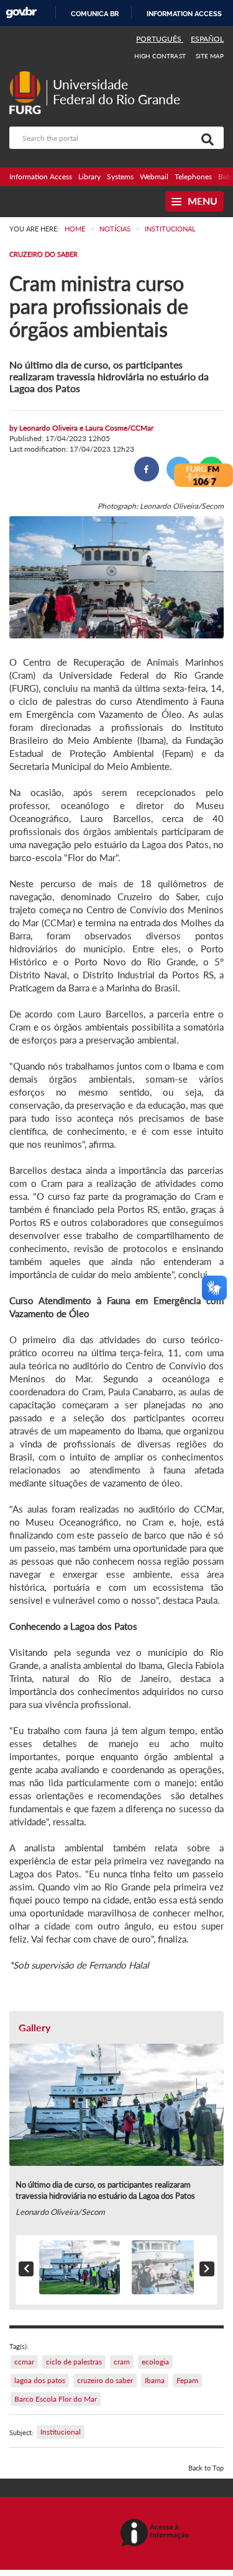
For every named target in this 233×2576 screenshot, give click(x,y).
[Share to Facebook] (147, 469)
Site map (210, 56)
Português (160, 39)
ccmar (24, 2362)
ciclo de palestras (74, 2362)
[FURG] (28, 76)
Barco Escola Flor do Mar (56, 2399)
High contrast (160, 56)
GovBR (21, 13)
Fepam (187, 2380)
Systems (120, 177)
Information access (184, 14)
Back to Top (206, 2468)
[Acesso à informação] (157, 2534)
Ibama (155, 2380)
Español (207, 39)
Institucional (61, 2432)
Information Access (41, 177)
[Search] (205, 138)
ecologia (155, 2362)
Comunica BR (95, 14)
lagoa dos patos (40, 2380)
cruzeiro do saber (105, 2380)
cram (122, 2362)
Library (89, 177)
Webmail (154, 177)
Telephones (193, 177)
